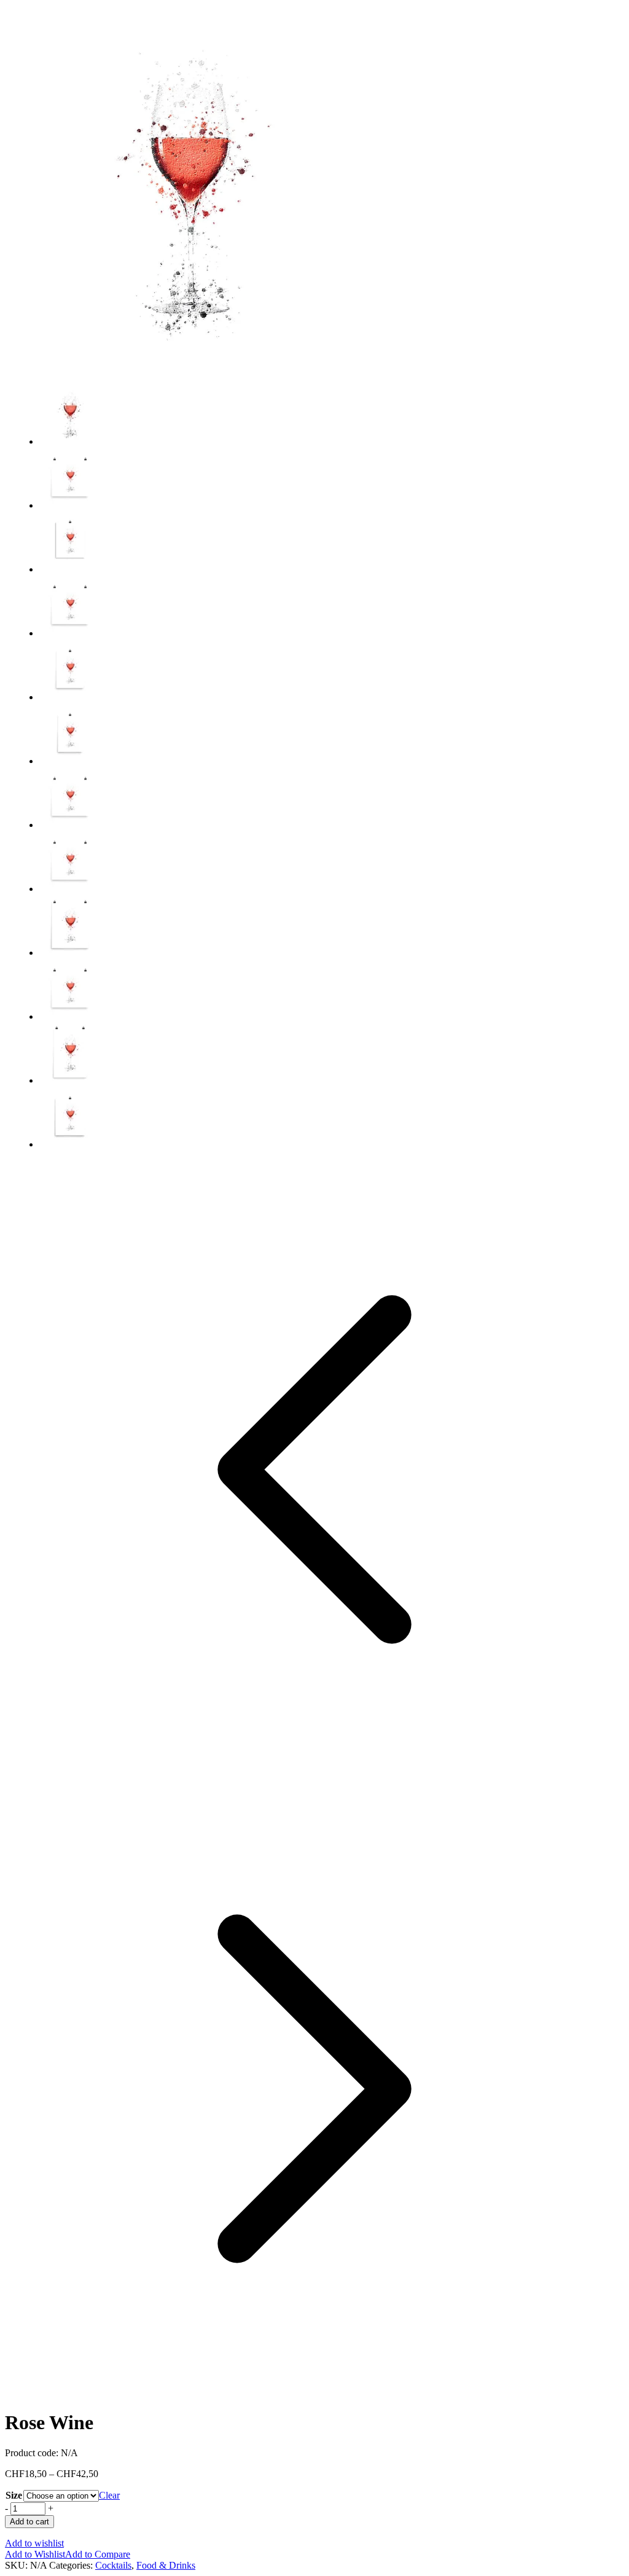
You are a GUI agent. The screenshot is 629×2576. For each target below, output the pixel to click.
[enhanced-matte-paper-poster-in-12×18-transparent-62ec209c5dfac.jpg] (70, 761)
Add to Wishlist (35, 2554)
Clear (109, 2495)
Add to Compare (98, 2554)
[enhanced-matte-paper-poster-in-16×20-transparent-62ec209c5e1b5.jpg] (70, 953)
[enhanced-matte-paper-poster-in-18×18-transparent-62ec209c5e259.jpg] (70, 1016)
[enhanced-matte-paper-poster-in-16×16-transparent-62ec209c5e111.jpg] (70, 889)
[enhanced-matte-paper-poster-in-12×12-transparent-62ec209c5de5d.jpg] (70, 633)
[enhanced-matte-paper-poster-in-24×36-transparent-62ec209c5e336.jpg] (70, 1080)
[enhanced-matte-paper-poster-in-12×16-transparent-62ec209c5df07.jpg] (70, 697)
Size (14, 2495)
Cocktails (113, 2565)
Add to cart (29, 2522)
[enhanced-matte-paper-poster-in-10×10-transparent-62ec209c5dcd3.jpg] (70, 505)
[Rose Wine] (189, 370)
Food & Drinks (166, 2565)
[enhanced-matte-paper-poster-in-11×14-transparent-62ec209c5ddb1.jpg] (70, 569)
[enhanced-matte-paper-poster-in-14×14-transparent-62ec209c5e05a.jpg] (70, 825)
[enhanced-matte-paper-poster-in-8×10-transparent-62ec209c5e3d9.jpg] (70, 1144)
